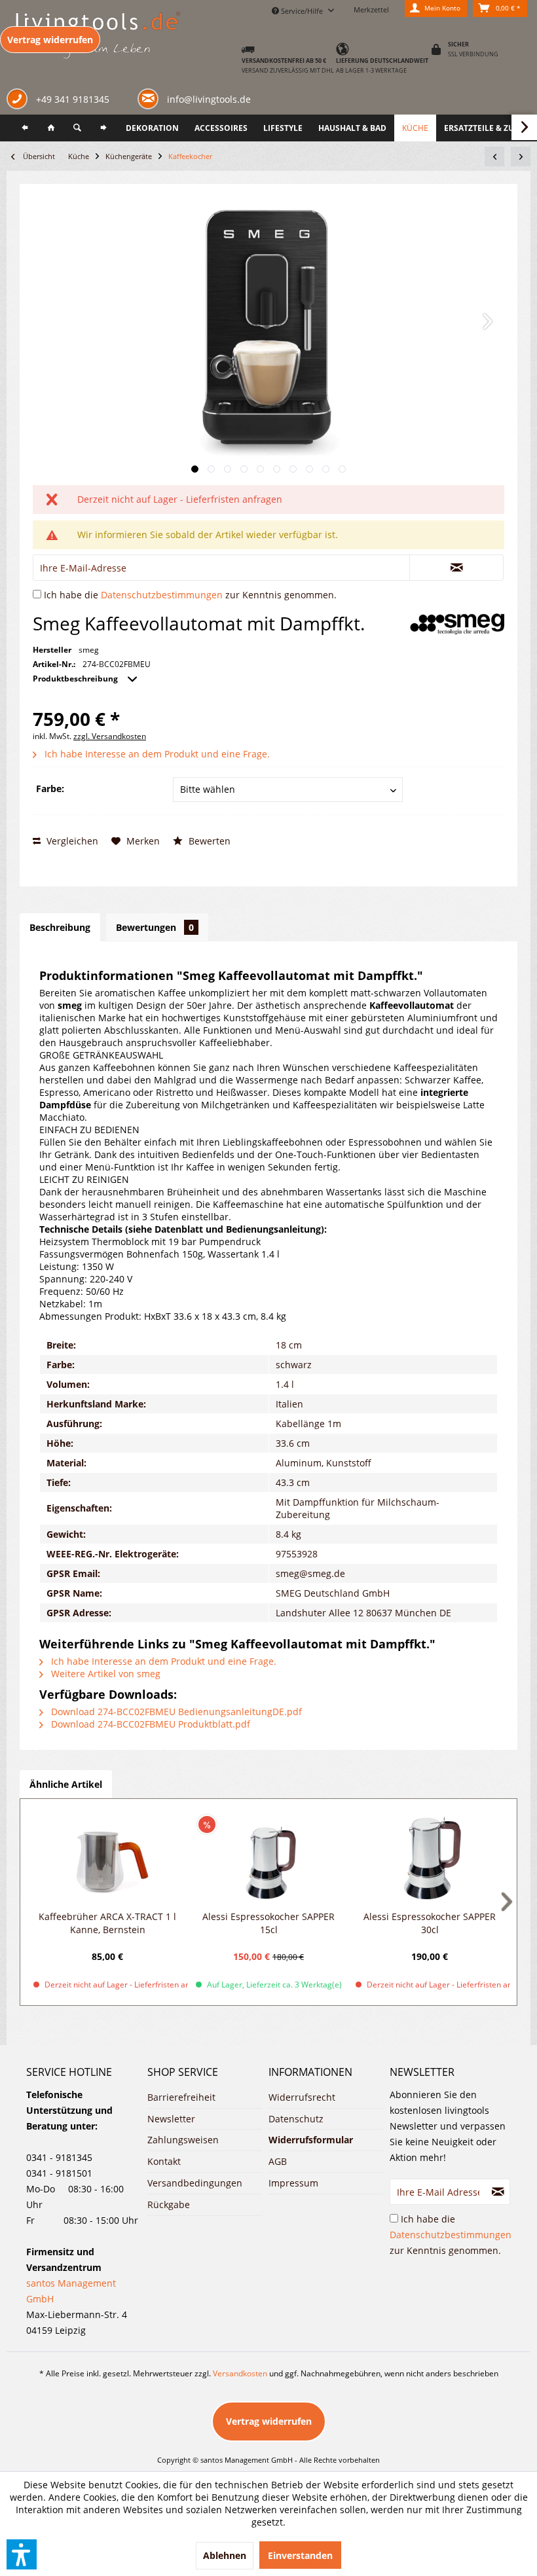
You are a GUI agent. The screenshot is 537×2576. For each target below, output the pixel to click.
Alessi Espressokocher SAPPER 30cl (430, 1923)
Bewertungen (155, 927)
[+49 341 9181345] (20, 100)
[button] (22, 2554)
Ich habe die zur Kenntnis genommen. (190, 595)
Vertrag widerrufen (50, 40)
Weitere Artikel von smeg (104, 1674)
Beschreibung (60, 927)
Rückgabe (169, 2204)
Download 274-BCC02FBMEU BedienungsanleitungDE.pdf (175, 1712)
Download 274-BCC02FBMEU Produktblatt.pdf (149, 1724)
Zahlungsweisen (183, 2140)
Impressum (293, 2183)
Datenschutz (296, 2119)
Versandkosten (240, 2373)
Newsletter (171, 2119)
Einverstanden (300, 2555)
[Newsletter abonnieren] (498, 2192)
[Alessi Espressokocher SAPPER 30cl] (430, 1858)
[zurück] (25, 128)
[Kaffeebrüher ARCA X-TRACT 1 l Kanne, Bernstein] (107, 1858)
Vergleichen (71, 841)
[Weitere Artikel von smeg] (457, 624)
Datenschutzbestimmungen (162, 595)
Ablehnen (225, 2555)
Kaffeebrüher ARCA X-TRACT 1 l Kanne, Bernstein (107, 1923)
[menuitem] (25, 128)
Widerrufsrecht (302, 2097)
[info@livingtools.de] (151, 98)
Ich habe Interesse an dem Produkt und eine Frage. (156, 754)
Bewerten (208, 841)
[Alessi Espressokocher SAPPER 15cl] (268, 1858)
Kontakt (164, 2161)
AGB (278, 2161)
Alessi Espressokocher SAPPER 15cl (268, 1923)
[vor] (103, 128)
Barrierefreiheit (181, 2097)
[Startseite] (51, 128)
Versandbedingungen (195, 2183)
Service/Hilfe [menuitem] (302, 11)
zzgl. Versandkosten (110, 736)
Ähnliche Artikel (66, 1784)
